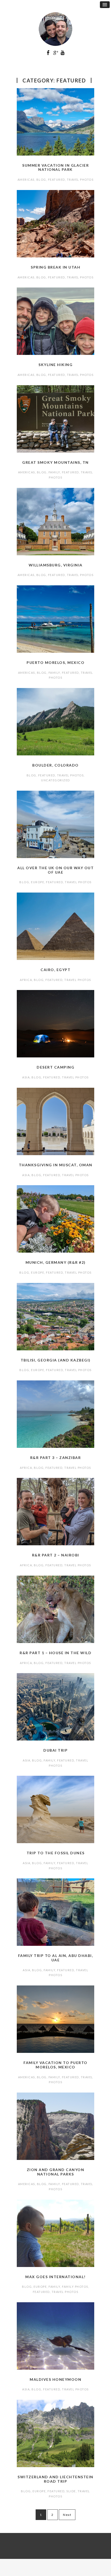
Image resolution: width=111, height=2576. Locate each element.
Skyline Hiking (55, 365)
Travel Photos (80, 180)
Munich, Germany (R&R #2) (56, 1262)
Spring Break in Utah (55, 267)
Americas (26, 180)
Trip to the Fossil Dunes (56, 1853)
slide (71, 2491)
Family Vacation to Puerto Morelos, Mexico (55, 2065)
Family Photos (75, 2287)
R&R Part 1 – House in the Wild (55, 1653)
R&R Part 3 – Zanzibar (56, 1458)
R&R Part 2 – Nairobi (56, 1555)
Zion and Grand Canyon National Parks (56, 2172)
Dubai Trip (55, 1750)
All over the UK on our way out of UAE (55, 870)
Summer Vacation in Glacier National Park (55, 167)
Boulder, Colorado (55, 765)
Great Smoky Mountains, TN (55, 462)
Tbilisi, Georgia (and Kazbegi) (56, 1360)
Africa (26, 980)
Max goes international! (55, 2277)
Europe (38, 882)
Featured (57, 180)
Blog (41, 180)
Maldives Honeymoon (55, 2379)
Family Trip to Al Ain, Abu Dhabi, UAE (56, 1958)
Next (67, 2515)
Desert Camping (55, 1067)
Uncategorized (55, 780)
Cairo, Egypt (55, 970)
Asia (26, 1077)
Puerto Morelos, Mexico (55, 662)
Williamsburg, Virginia (56, 565)
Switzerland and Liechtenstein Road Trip (55, 2479)
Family (54, 472)
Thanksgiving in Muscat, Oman (56, 1165)
